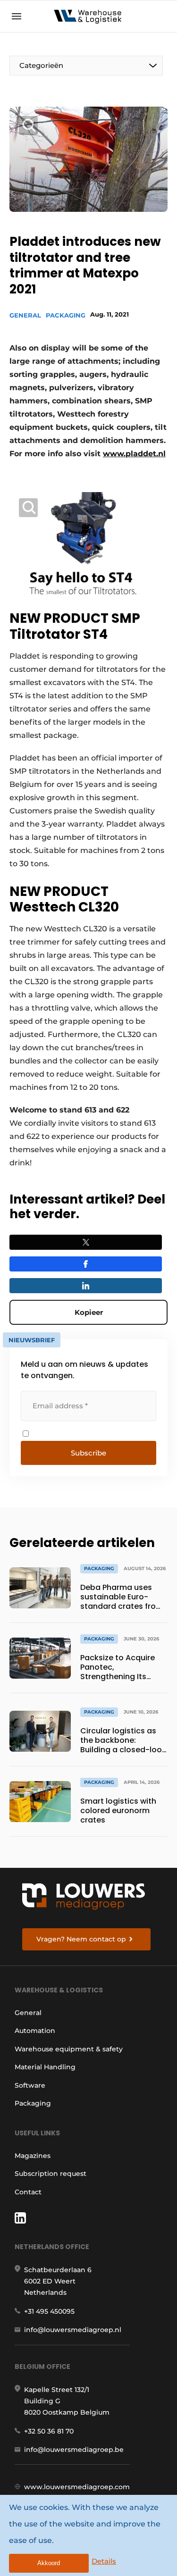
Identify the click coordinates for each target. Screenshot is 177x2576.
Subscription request (51, 2174)
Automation (35, 2031)
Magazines (33, 2156)
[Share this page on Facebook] (86, 1264)
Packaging (66, 315)
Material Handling (45, 2067)
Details (104, 2561)
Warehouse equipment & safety (69, 2049)
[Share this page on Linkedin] (86, 1286)
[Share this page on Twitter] (86, 1242)
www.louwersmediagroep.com (77, 2487)
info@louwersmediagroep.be (74, 2450)
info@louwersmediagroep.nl (73, 2330)
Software (30, 2085)
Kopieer (89, 1312)
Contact (28, 2192)
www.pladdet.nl (134, 454)
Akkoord (49, 2563)
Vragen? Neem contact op (81, 1939)
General (25, 315)
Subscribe (88, 1453)
